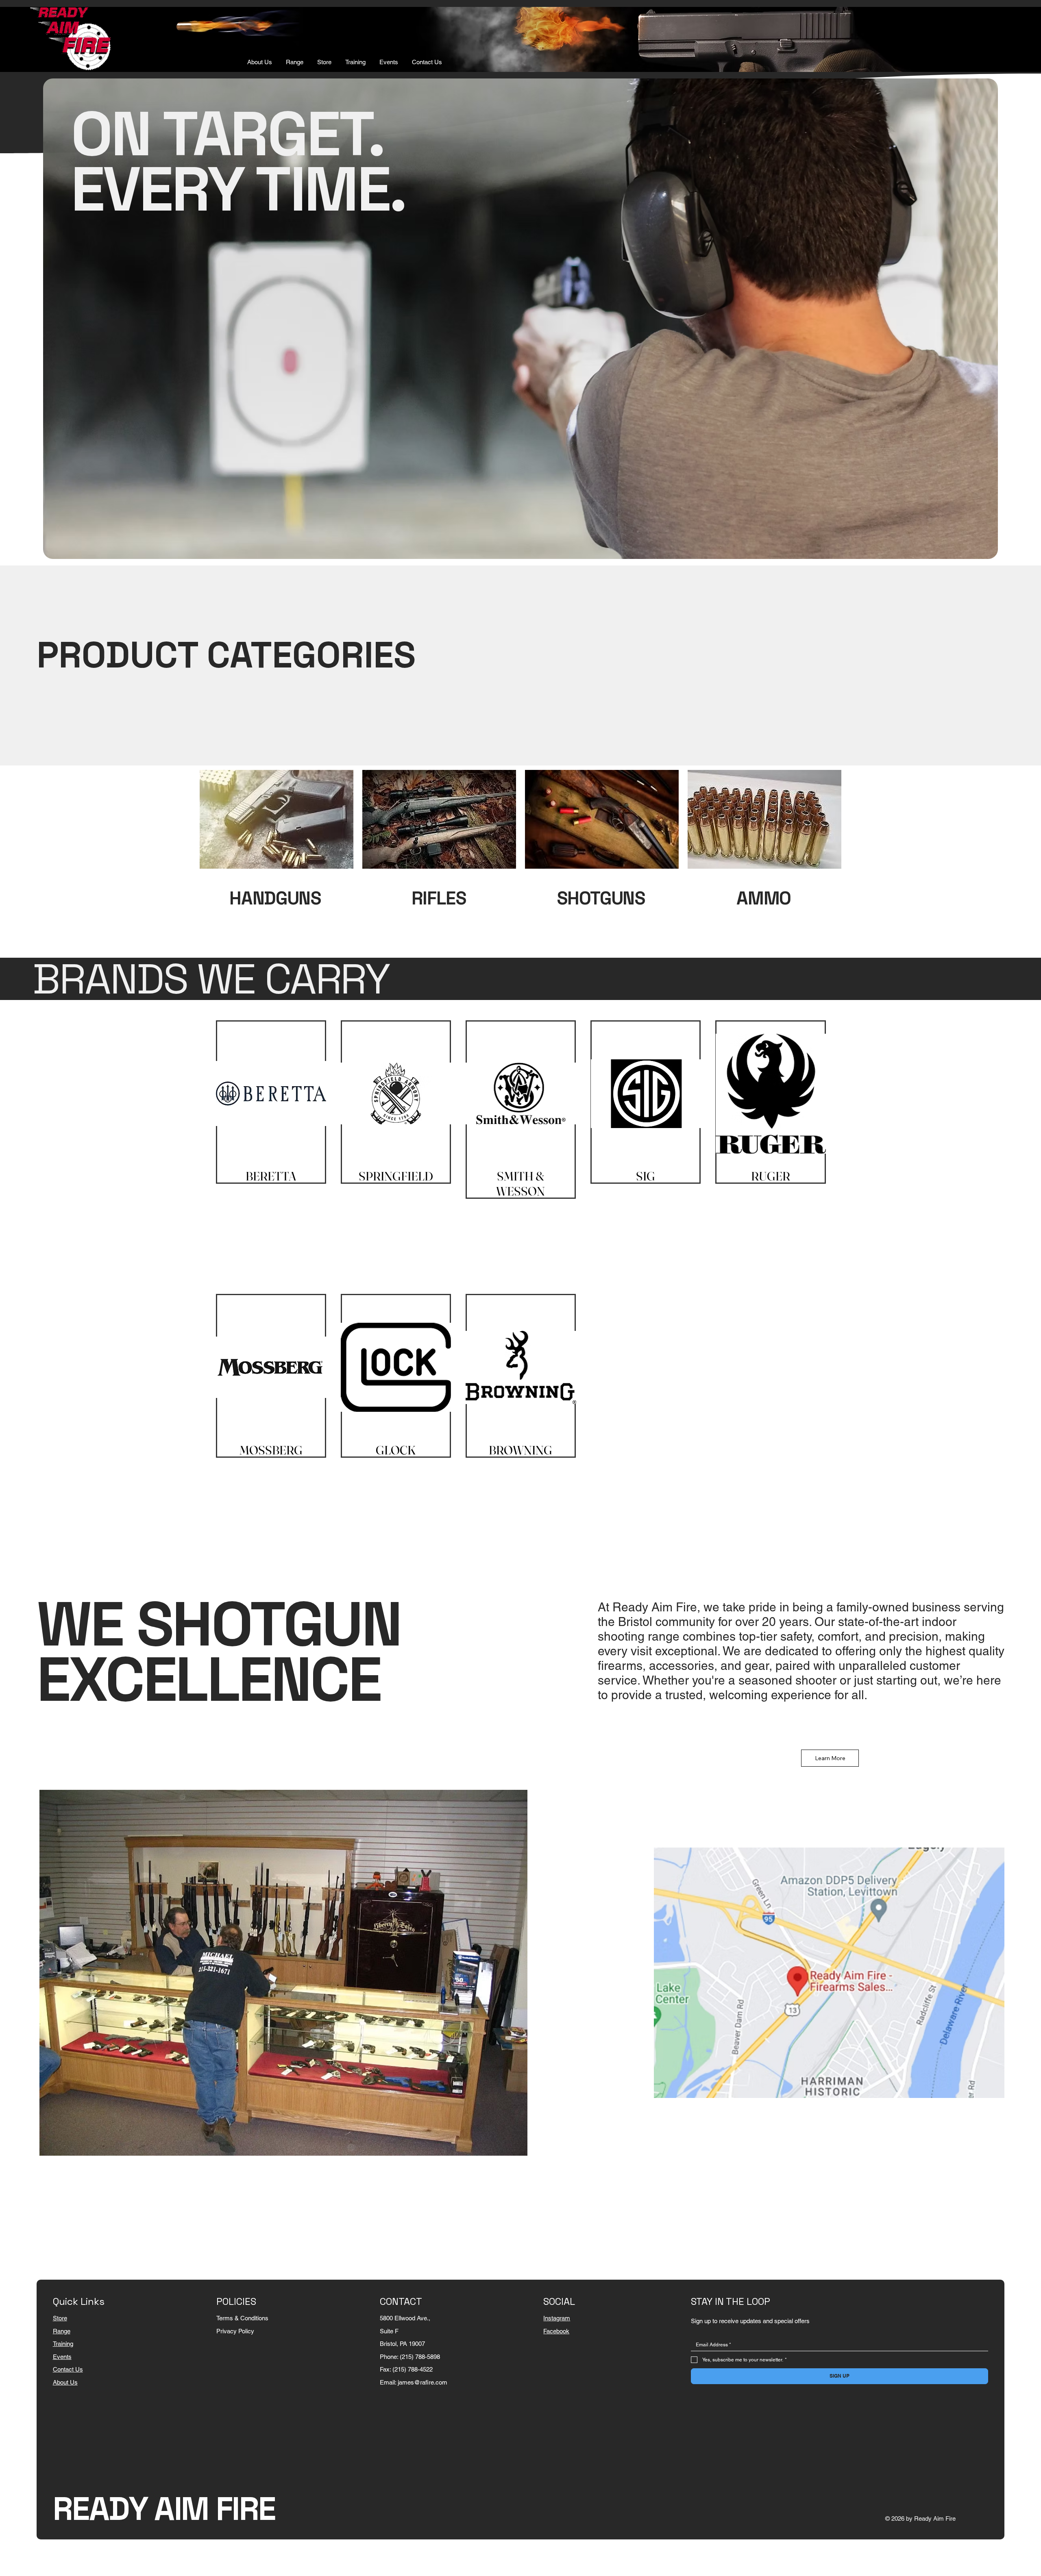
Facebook (556, 2331)
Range (62, 2331)
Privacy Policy (235, 2331)
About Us (65, 2382)
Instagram (557, 2318)
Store (60, 2318)
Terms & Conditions (242, 2318)
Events (62, 2357)
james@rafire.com (422, 2382)
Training (63, 2344)
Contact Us (68, 2369)
